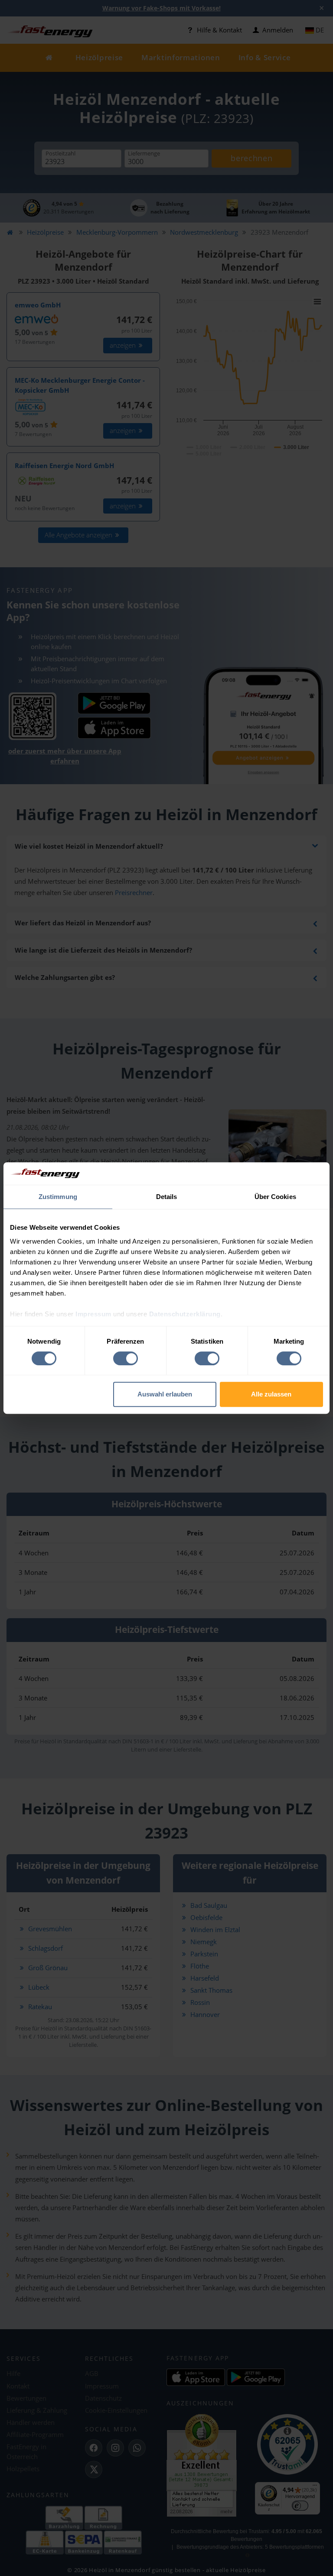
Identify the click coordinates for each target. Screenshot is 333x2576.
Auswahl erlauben (165, 1394)
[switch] (126, 1358)
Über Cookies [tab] (275, 1197)
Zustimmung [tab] (58, 1197)
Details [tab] (167, 1197)
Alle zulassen (271, 1394)
